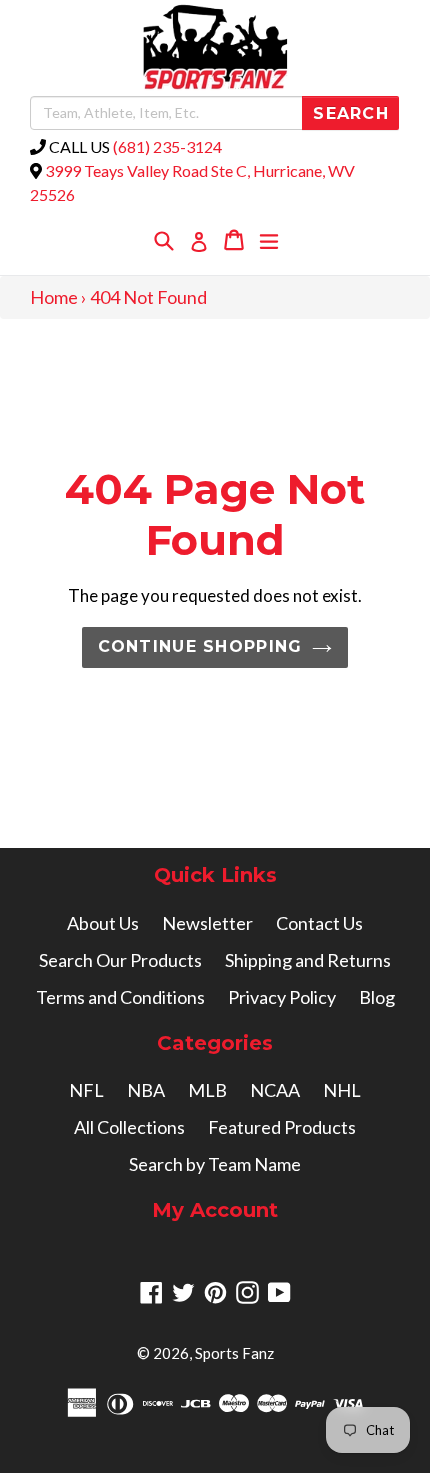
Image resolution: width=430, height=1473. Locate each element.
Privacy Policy (282, 997)
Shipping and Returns (308, 960)
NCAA (275, 1090)
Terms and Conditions (120, 997)
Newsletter (207, 923)
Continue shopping (200, 646)
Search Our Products (120, 960)
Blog (377, 997)
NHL (342, 1090)
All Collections (129, 1127)
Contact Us (319, 923)
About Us (103, 923)
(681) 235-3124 (167, 146)
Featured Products (282, 1127)
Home (54, 297)
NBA (146, 1090)
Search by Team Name (215, 1164)
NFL (86, 1090)
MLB (207, 1090)
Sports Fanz (234, 1353)
